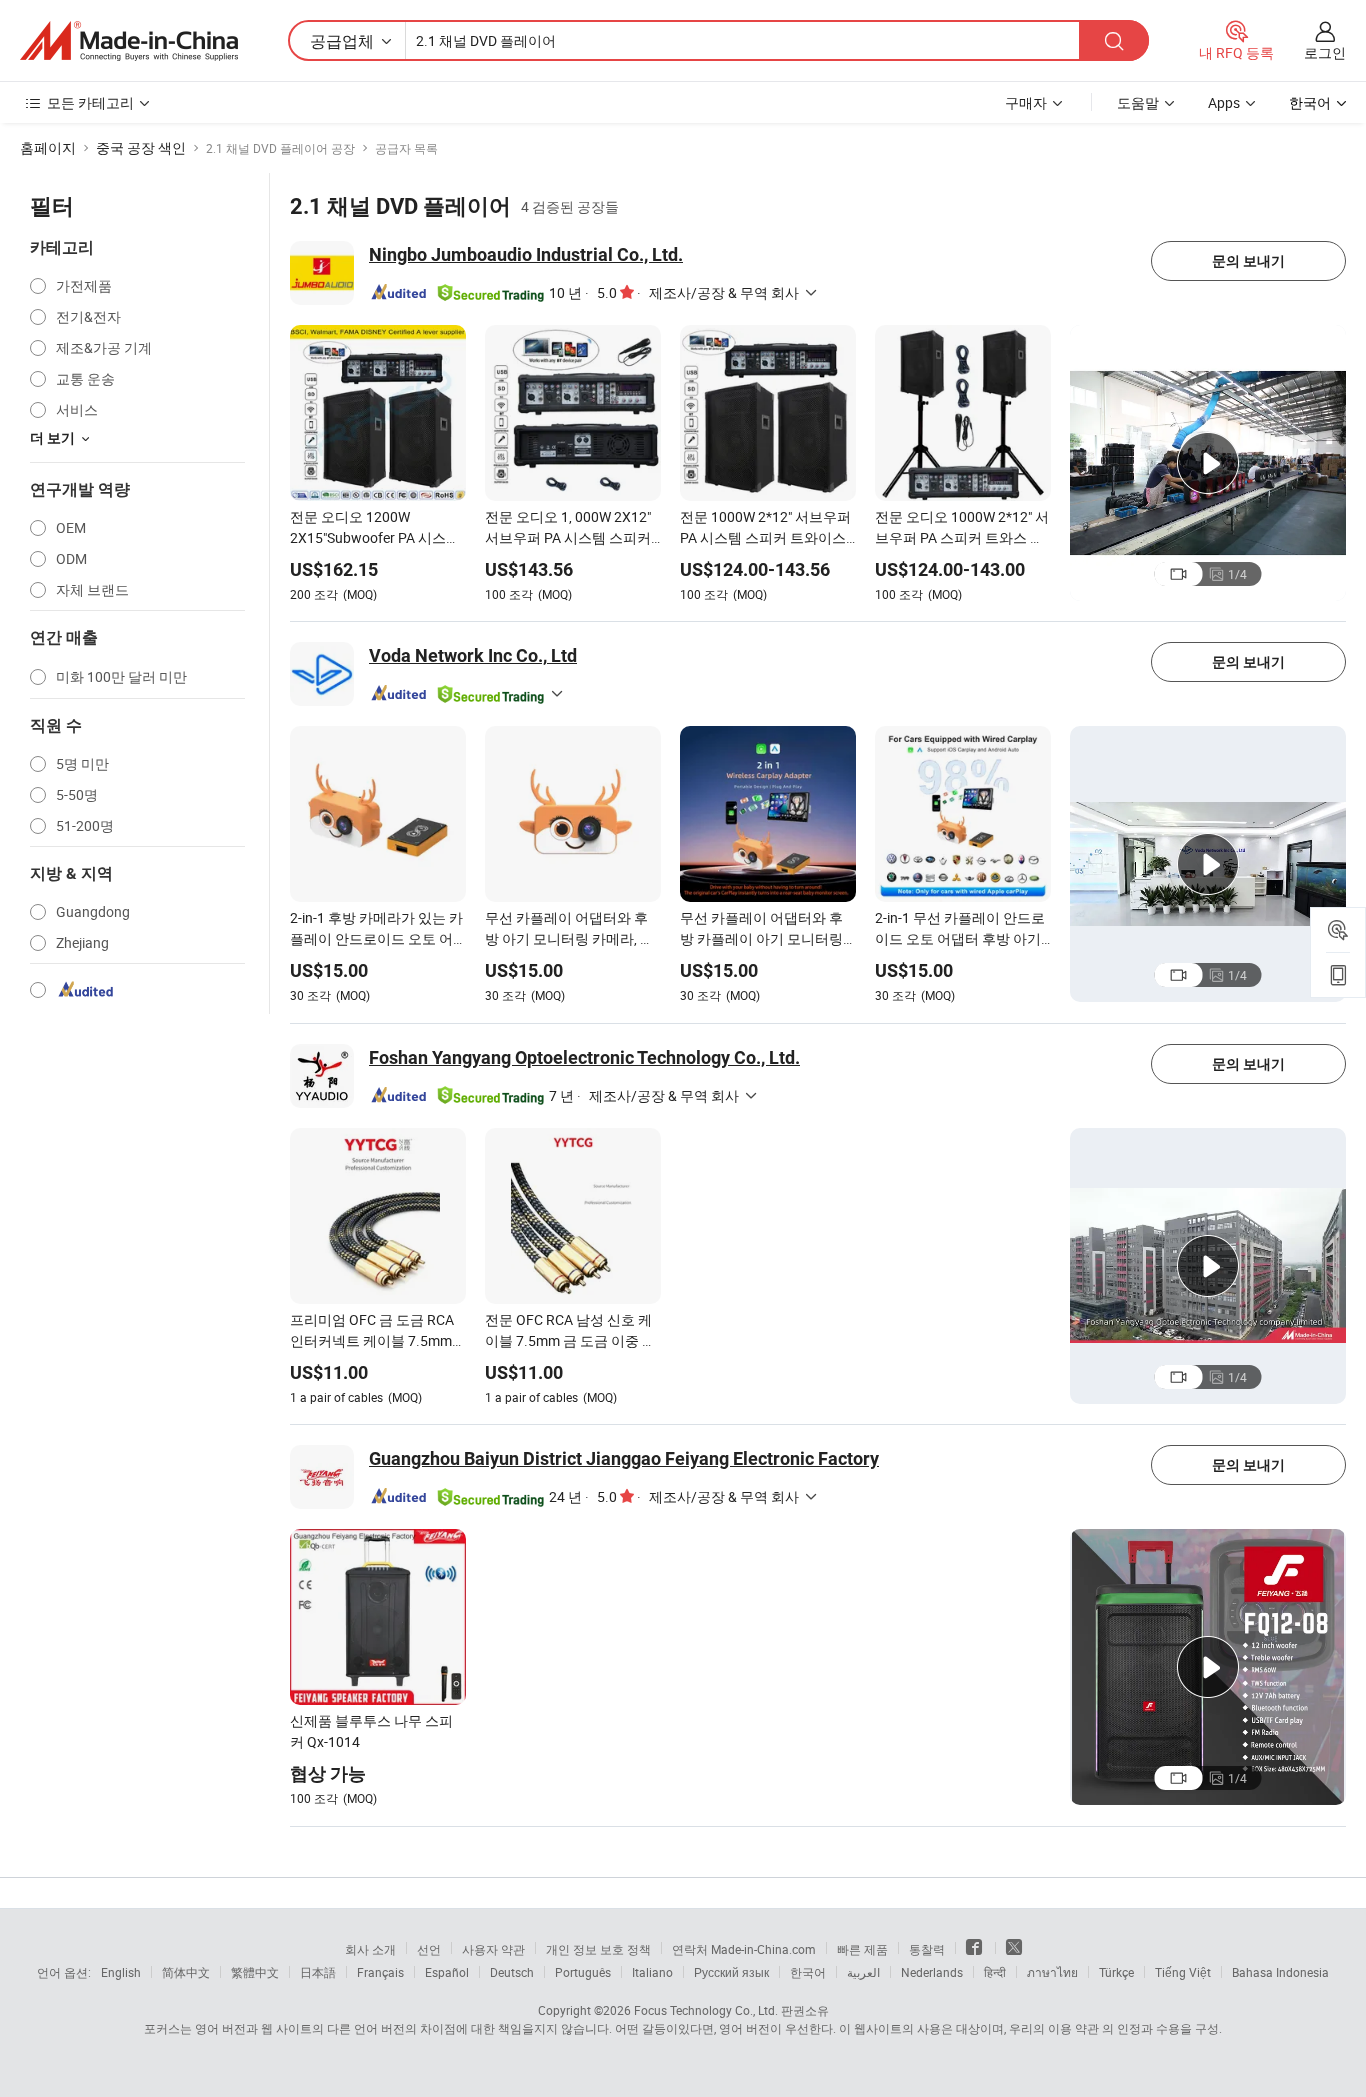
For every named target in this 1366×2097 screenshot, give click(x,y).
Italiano (652, 1972)
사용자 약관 (493, 1949)
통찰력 (927, 1949)
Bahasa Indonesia (1280, 1972)
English (121, 1972)
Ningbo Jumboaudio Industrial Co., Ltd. (526, 254)
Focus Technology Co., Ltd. (706, 2010)
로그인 (1325, 52)
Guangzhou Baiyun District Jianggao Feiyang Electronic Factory (624, 1458)
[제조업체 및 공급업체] (129, 41)
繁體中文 (255, 1972)
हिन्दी (995, 1972)
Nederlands (932, 1972)
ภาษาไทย (1052, 1972)
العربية (863, 1972)
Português (583, 1972)
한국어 (808, 1972)
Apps (1224, 102)
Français (380, 1972)
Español (447, 1972)
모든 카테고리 (90, 102)
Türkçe (1116, 1972)
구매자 (1026, 102)
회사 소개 (370, 1949)
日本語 (318, 1972)
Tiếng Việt (1183, 1972)
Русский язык (731, 1972)
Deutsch (512, 1972)
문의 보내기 (1248, 261)
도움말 (1138, 102)
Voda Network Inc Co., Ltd (473, 655)
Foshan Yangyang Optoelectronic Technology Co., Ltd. (584, 1057)
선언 (429, 1949)
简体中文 (186, 1972)
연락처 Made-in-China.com (744, 1949)
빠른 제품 (862, 1949)
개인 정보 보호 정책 (598, 1949)
